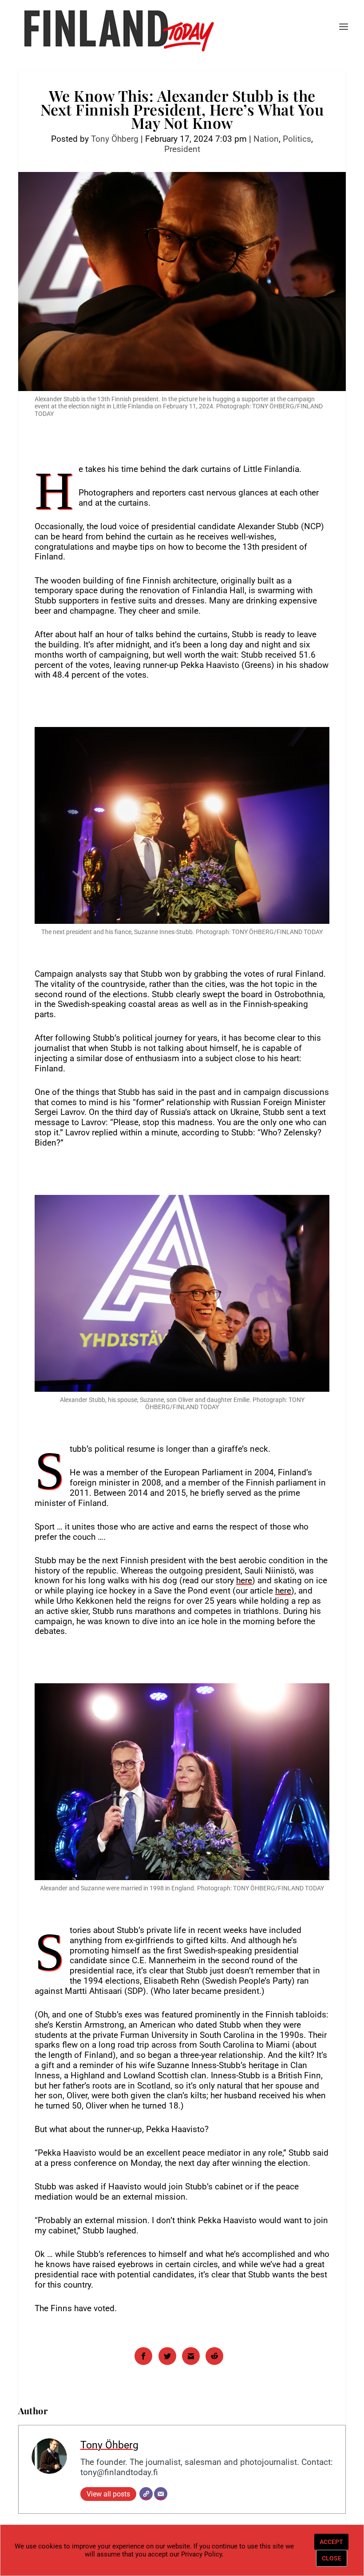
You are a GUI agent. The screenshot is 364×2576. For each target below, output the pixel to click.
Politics (297, 139)
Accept (331, 2542)
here (244, 1580)
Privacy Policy (202, 2554)
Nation (266, 139)
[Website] (146, 2494)
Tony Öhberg (115, 139)
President (182, 149)
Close (332, 2558)
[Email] (161, 2494)
